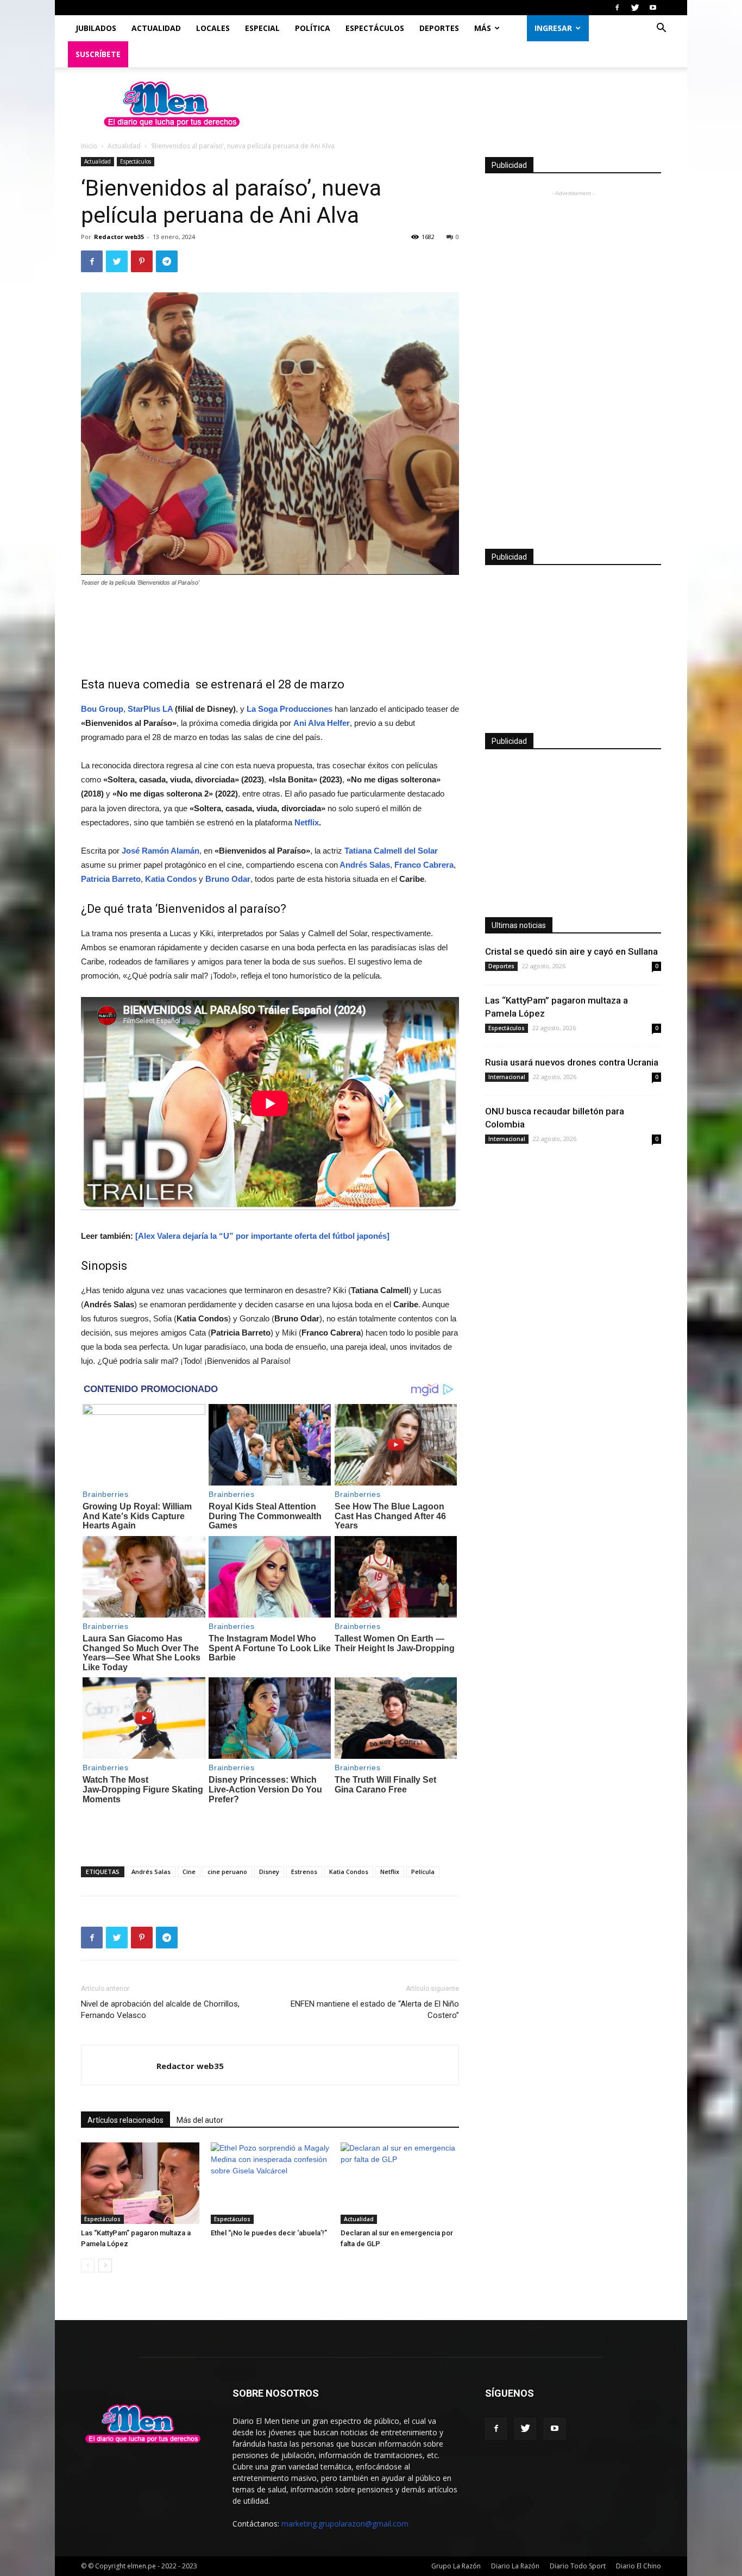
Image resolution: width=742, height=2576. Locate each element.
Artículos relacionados (125, 2120)
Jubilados (96, 28)
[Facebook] (617, 8)
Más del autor (200, 2120)
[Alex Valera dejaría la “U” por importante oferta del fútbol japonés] (262, 1236)
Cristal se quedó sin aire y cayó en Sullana (571, 951)
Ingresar (553, 28)
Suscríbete (98, 54)
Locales (213, 28)
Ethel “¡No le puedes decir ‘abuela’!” (269, 2233)
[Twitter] (635, 8)
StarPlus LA (150, 709)
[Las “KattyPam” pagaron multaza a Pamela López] (140, 2183)
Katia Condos (349, 1872)
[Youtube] (653, 8)
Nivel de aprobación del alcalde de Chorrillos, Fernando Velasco (160, 2010)
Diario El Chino (639, 2566)
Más (483, 28)
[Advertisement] (270, 626)
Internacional (507, 1077)
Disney (269, 1872)
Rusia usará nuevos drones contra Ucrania (572, 1062)
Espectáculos (375, 28)
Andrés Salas (151, 1872)
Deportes (439, 28)
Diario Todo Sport (578, 2566)
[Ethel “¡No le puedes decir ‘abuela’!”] (270, 2183)
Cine (189, 1872)
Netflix (307, 822)
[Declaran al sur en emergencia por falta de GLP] (400, 2183)
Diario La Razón (515, 2566)
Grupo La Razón (456, 2566)
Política (313, 28)
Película (423, 1872)
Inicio (89, 146)
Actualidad (156, 28)
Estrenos (304, 1872)
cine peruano (227, 1872)
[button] (661, 29)
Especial (262, 28)
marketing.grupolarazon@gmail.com (345, 2524)
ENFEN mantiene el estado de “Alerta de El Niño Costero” (375, 2010)
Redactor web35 (119, 237)
